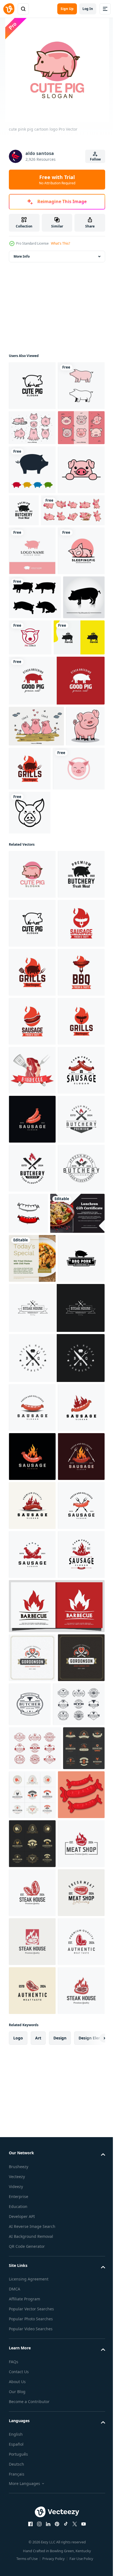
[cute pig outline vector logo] (32, 386)
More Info (22, 256)
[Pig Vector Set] (32, 477)
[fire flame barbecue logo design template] (56, 2464)
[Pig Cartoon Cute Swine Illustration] (28, 993)
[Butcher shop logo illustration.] (32, 2516)
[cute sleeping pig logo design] (32, 733)
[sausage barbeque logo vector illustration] (32, 1389)
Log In (88, 9)
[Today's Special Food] (32, 1871)
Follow (95, 159)
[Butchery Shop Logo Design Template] (73, 594)
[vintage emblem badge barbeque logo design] (56, 1970)
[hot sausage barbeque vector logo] (32, 1438)
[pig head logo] (30, 1083)
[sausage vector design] (77, 1777)
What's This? (60, 243)
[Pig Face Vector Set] (32, 512)
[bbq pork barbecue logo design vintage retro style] (32, 1920)
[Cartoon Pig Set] (41, 643)
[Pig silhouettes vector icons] (32, 554)
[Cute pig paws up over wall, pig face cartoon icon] (32, 603)
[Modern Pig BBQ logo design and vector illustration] (34, 864)
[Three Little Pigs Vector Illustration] (36, 952)
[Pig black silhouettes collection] (35, 779)
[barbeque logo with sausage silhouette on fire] (32, 1291)
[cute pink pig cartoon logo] (32, 1144)
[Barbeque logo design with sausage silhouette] (32, 1487)
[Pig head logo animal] (74, 820)
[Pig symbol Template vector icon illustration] (32, 435)
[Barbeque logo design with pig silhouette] (70, 995)
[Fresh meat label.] (32, 1536)
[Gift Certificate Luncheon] (36, 1826)
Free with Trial (57, 180)
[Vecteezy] (9, 9)
